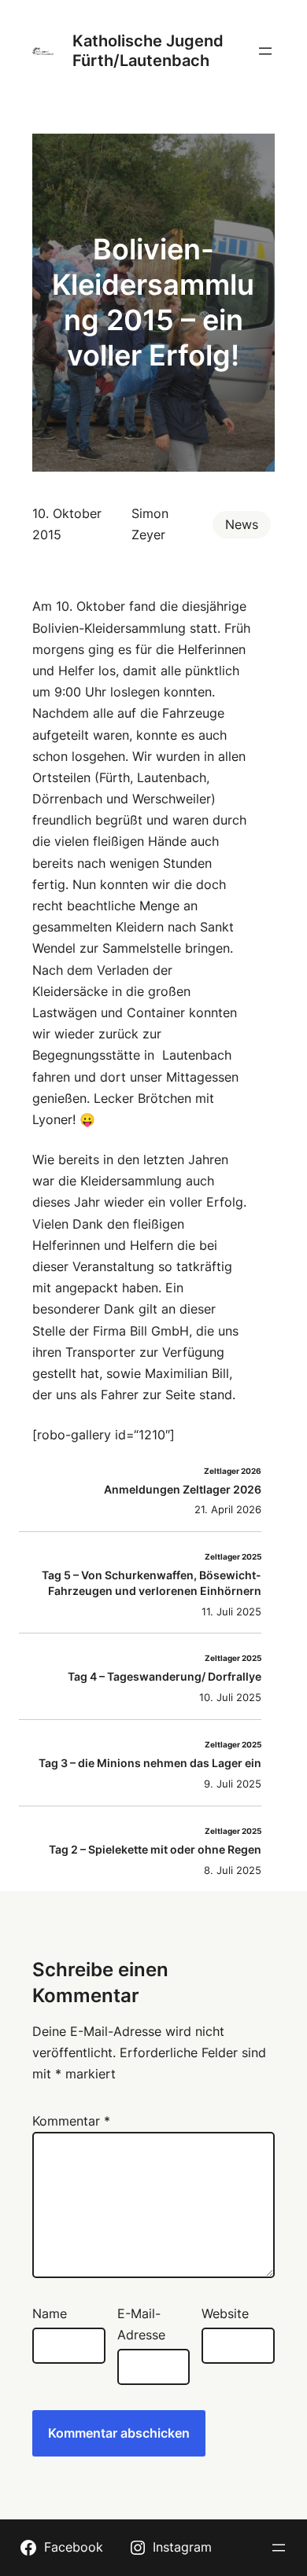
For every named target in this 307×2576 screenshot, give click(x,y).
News (242, 524)
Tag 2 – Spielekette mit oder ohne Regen (155, 1849)
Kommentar (71, 2121)
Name (50, 2313)
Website (225, 2313)
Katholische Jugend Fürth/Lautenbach (148, 51)
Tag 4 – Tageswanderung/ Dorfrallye (165, 1676)
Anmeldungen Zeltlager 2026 (183, 1489)
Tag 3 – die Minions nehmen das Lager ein (150, 1763)
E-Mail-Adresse (141, 2324)
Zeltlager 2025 (233, 1557)
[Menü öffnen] (265, 51)
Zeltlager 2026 (233, 1471)
